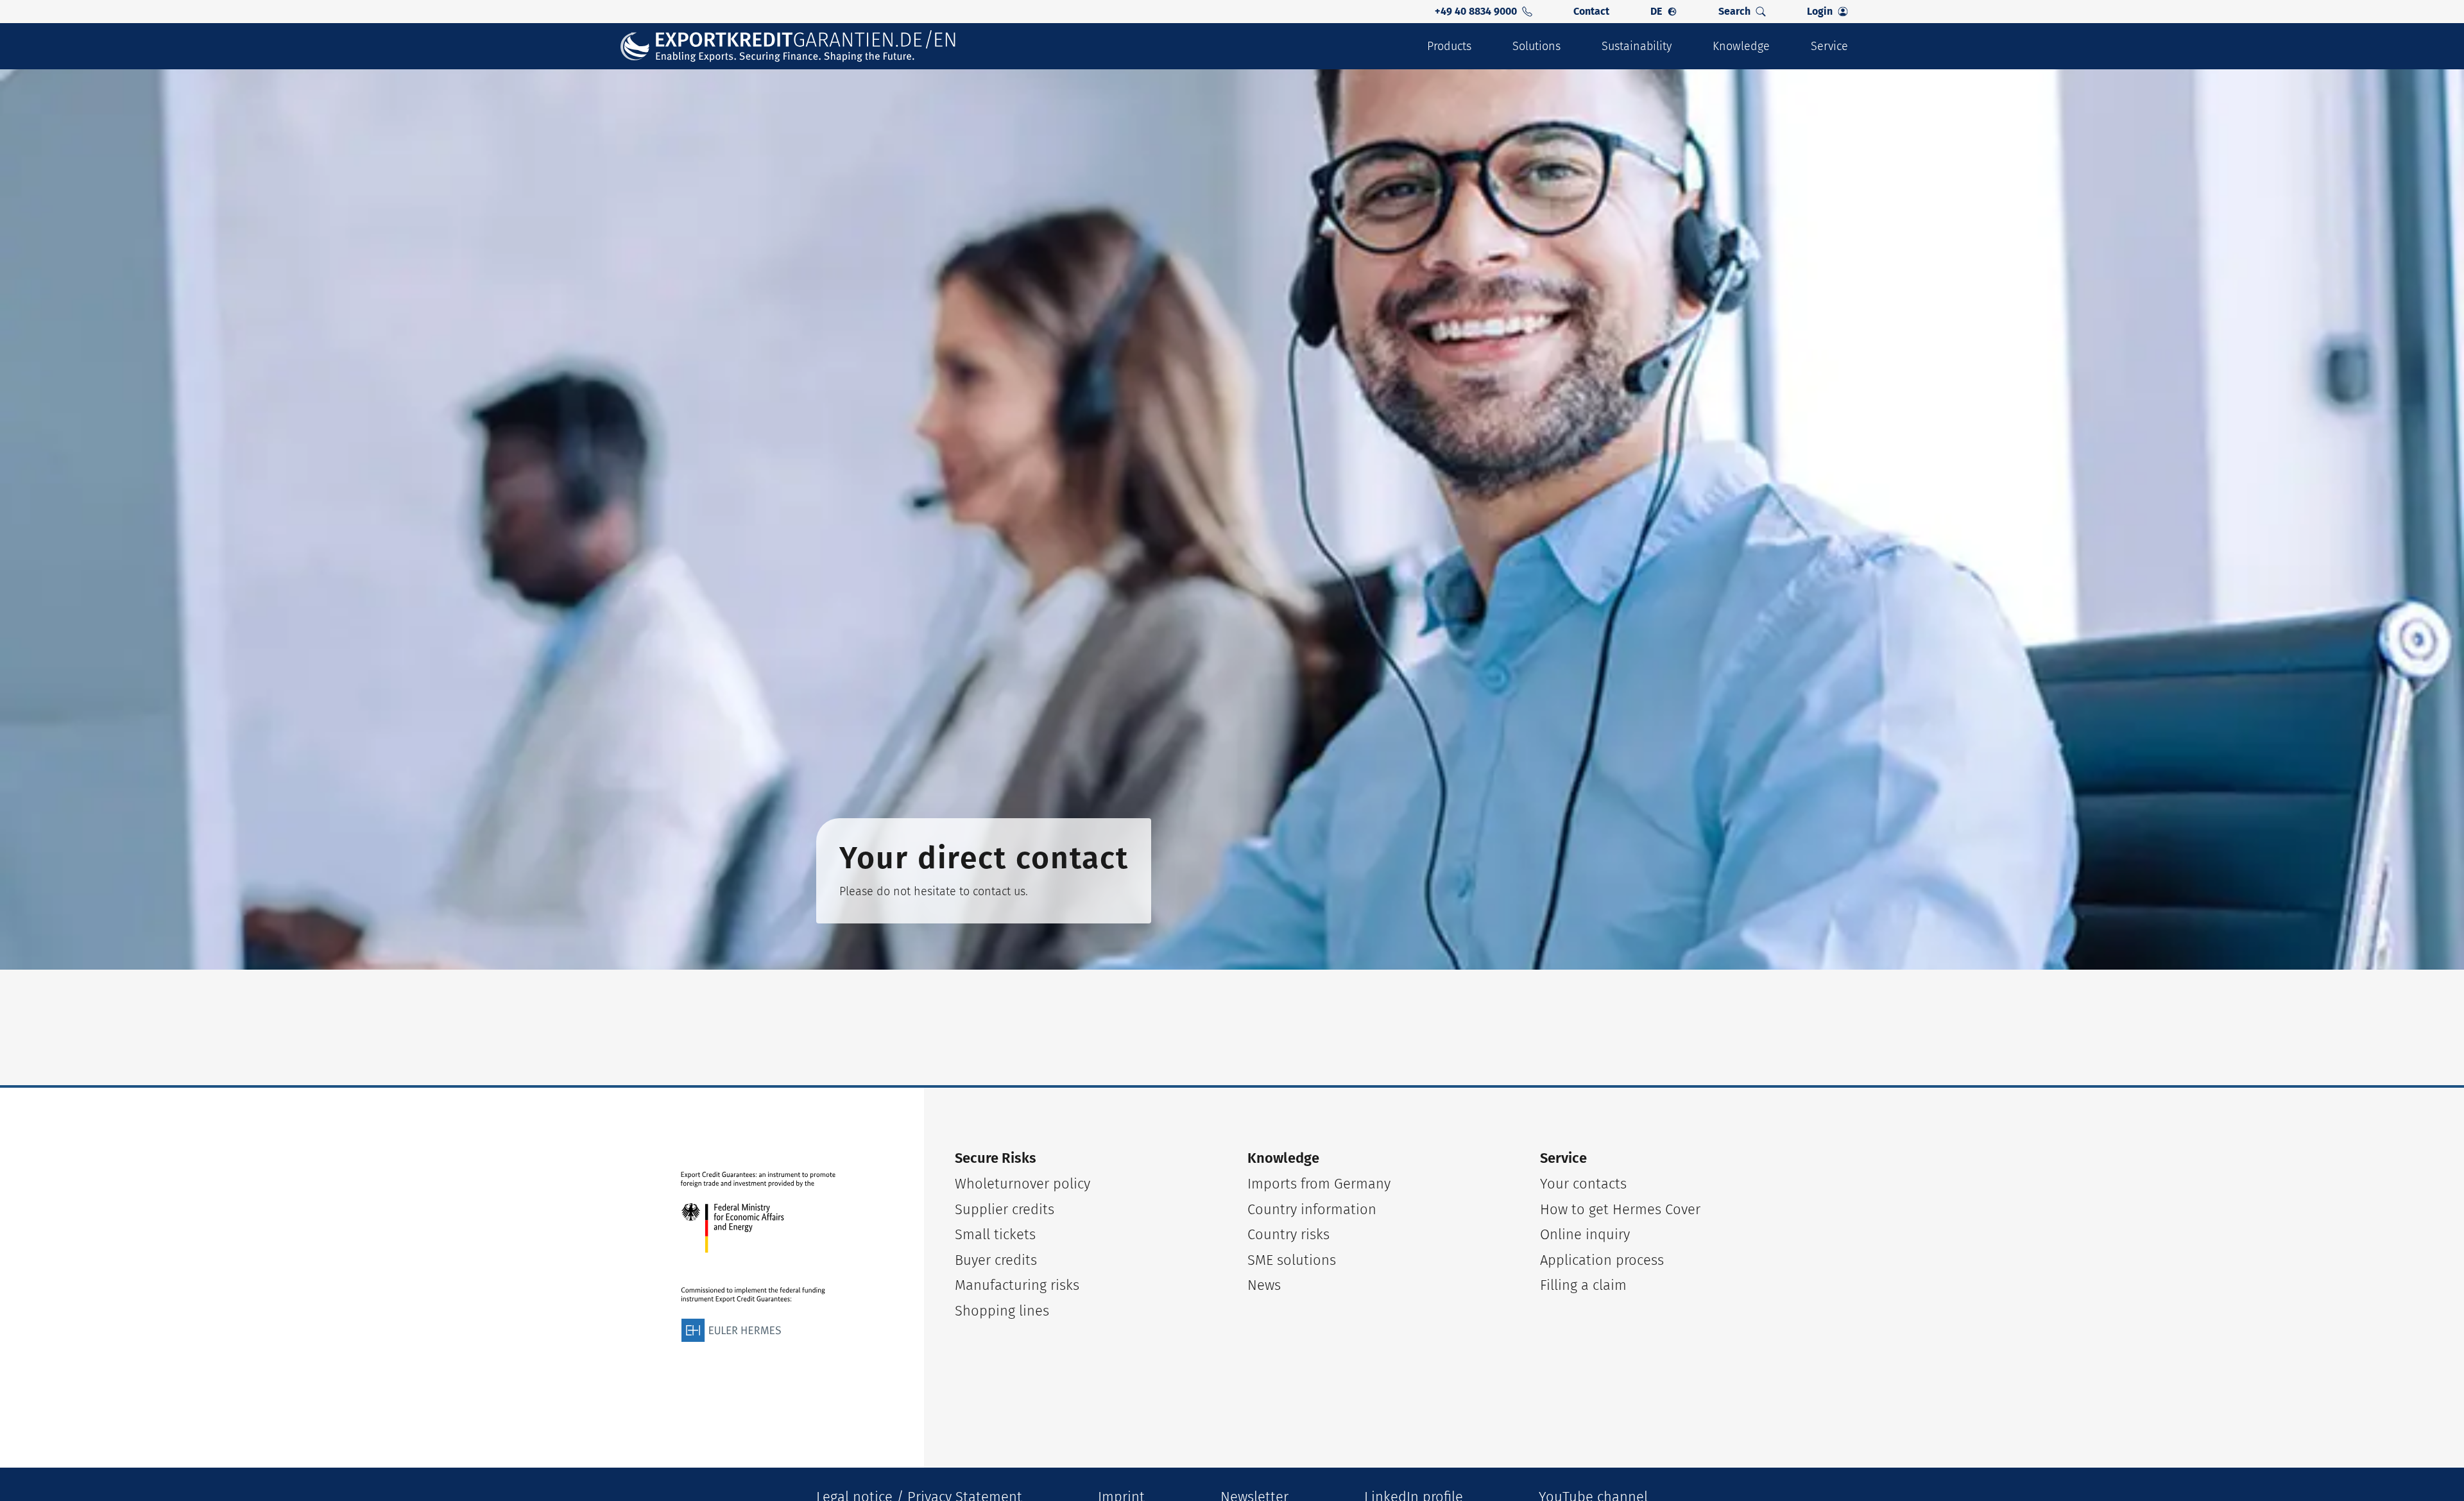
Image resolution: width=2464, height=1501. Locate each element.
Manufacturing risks (1017, 1285)
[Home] (789, 47)
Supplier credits (1005, 1209)
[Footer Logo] (758, 1257)
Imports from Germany (1319, 1184)
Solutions (1536, 46)
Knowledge (1741, 46)
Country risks (1288, 1234)
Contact (1591, 11)
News (1264, 1285)
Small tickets (995, 1234)
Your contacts (1583, 1184)
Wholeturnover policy (1022, 1184)
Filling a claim (1583, 1285)
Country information (1312, 1209)
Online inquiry (1585, 1234)
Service (1829, 46)
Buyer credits (996, 1260)
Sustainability (1637, 46)
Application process (1602, 1260)
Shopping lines (1002, 1311)
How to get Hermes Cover (1620, 1209)
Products (1449, 46)
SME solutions (1292, 1260)
